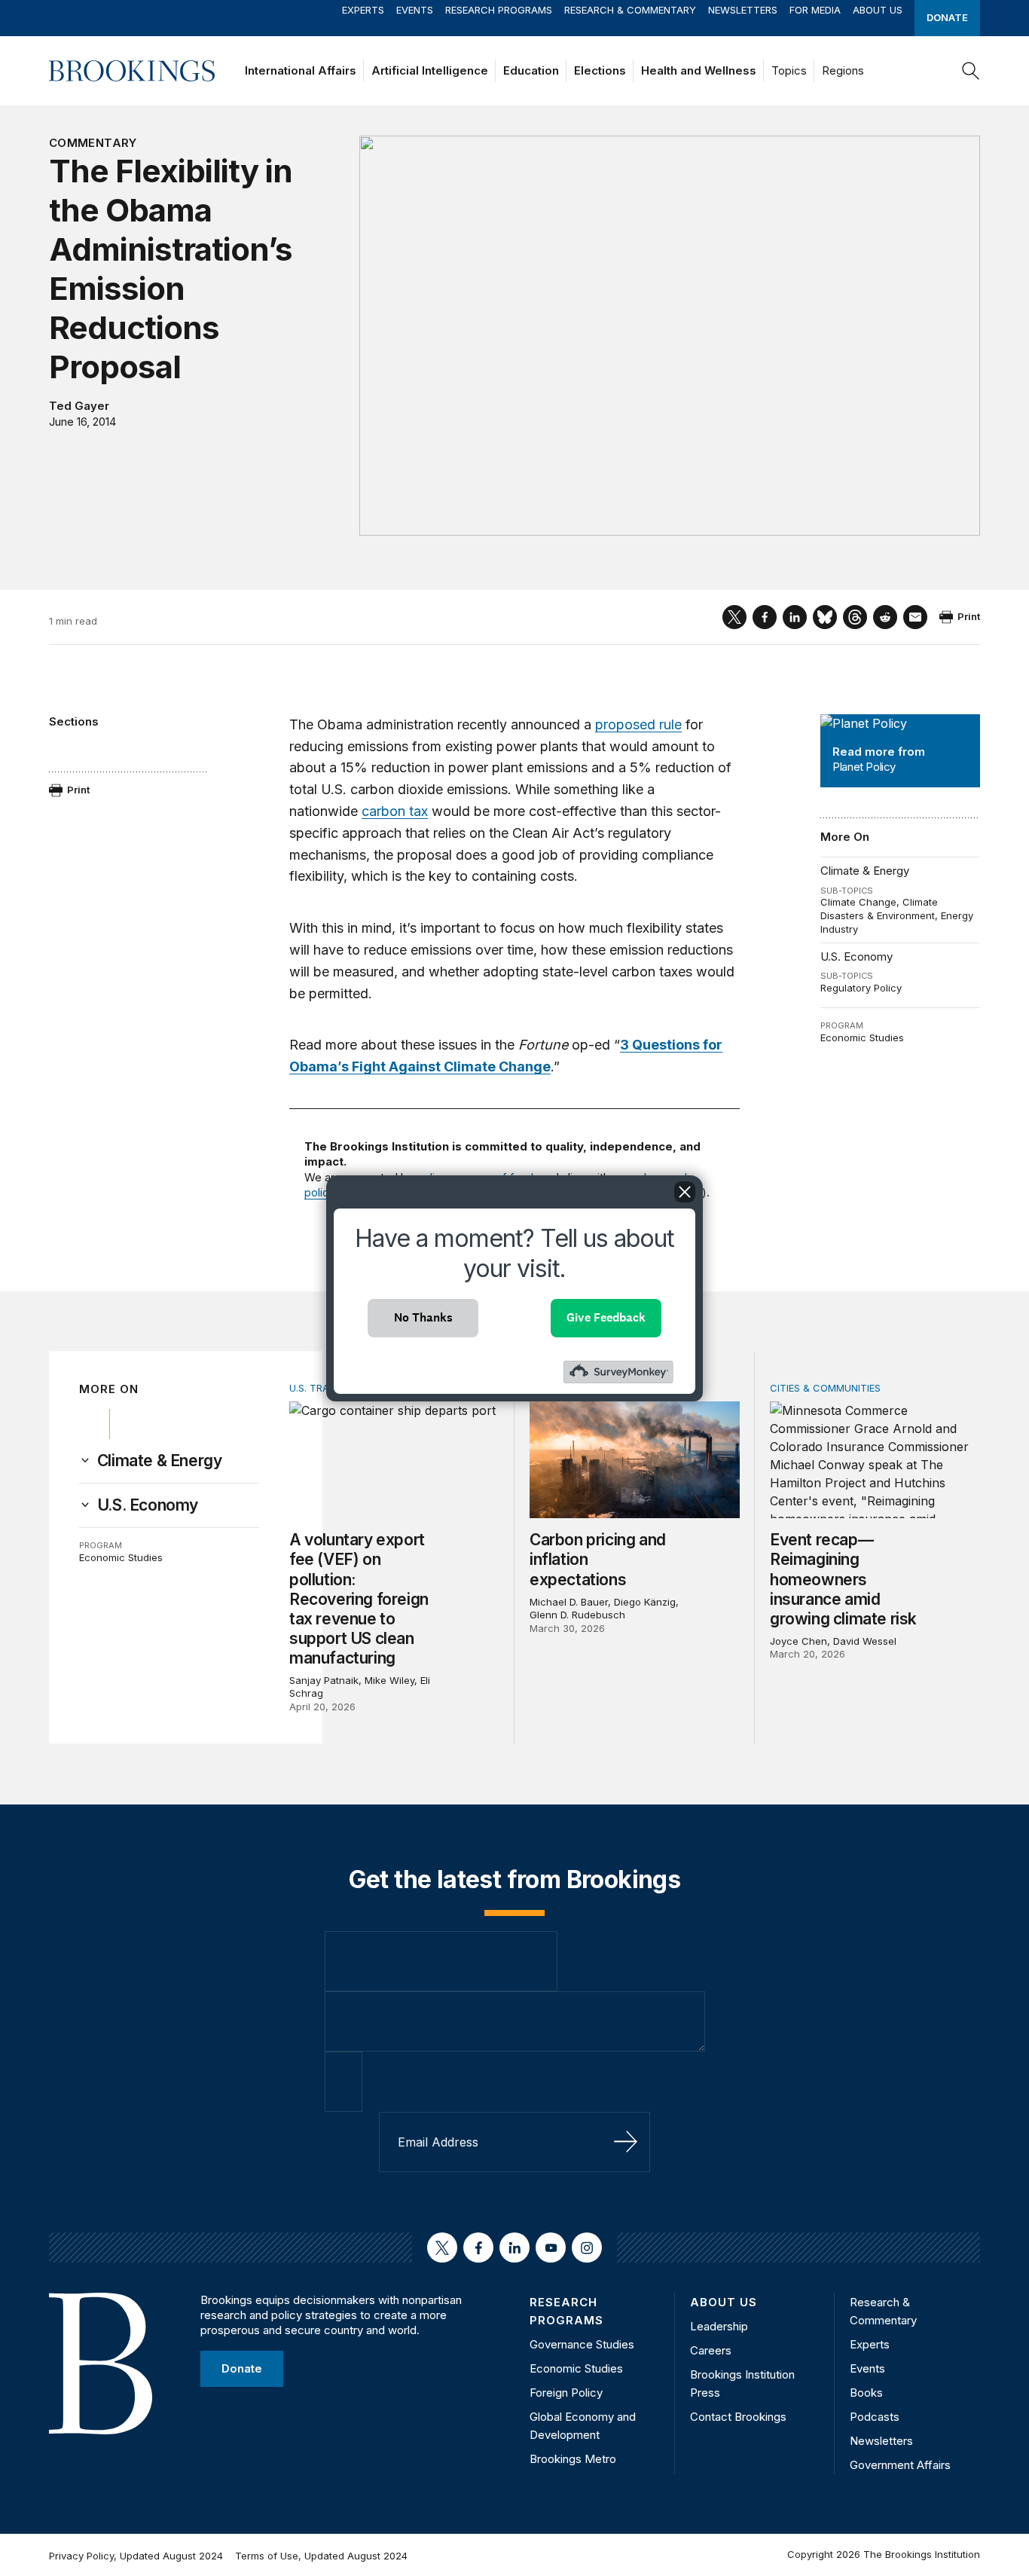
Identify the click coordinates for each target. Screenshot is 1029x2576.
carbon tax (395, 811)
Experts (363, 10)
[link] (160, 1461)
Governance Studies (582, 2344)
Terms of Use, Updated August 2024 (321, 2556)
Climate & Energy (865, 871)
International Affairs (301, 70)
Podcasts (875, 2417)
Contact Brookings (738, 2417)
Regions (843, 70)
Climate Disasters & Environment (879, 909)
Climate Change (858, 902)
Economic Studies (862, 1037)
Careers (711, 2350)
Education (531, 70)
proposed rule (638, 724)
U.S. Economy (856, 956)
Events (415, 10)
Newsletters (743, 10)
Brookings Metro (573, 2459)
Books (866, 2393)
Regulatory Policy (861, 988)
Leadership (719, 2326)
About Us (878, 10)
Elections (600, 70)
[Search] (971, 71)
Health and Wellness (699, 70)
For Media (815, 10)
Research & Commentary (630, 10)
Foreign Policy (566, 2393)
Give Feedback (606, 1317)
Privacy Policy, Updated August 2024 (136, 2556)
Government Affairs (900, 2465)
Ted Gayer (79, 406)
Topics (789, 70)
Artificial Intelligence (430, 70)
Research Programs (499, 10)
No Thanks (423, 1317)
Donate (947, 17)
